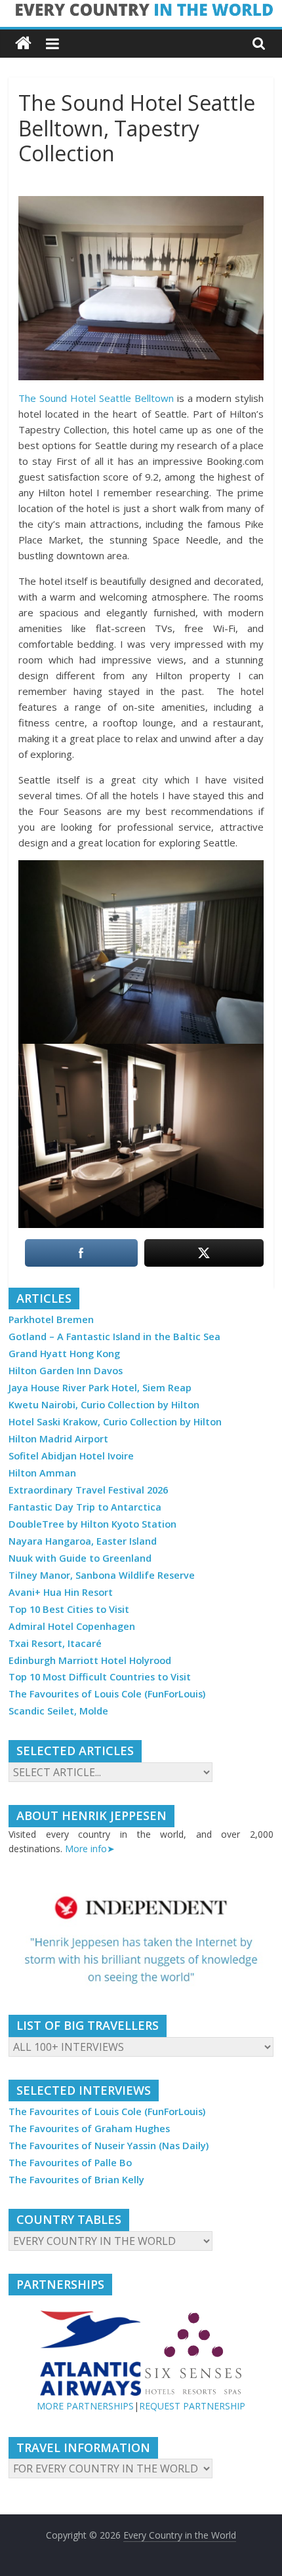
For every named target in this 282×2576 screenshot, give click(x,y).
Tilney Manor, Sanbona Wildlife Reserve (102, 1575)
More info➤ (90, 1849)
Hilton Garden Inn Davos (66, 1371)
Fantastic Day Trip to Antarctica (85, 1507)
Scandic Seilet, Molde (58, 1711)
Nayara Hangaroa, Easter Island (83, 1541)
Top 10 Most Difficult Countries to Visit (100, 1677)
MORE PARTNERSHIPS (85, 2406)
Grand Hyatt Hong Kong (64, 1354)
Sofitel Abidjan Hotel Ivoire (71, 1456)
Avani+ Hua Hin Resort (61, 1592)
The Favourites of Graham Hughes (89, 2129)
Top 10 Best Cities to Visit (69, 1609)
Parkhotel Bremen (51, 1319)
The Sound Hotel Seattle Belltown (96, 398)
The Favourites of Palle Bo (70, 2163)
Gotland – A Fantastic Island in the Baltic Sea (114, 1337)
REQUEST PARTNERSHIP (192, 2406)
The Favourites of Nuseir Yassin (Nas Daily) (109, 2146)
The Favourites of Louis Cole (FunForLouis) (107, 1694)
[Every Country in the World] (23, 44)
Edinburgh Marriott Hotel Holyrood (90, 1660)
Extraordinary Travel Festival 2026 (88, 1490)
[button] (141, 1940)
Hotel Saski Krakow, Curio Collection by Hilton (115, 1422)
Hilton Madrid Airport (58, 1439)
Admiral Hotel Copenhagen (72, 1626)
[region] (141, 1940)
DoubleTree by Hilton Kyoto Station (92, 1524)
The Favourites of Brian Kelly (76, 2180)
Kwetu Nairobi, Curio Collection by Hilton (104, 1405)
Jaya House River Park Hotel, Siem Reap (100, 1388)
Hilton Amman (42, 1473)
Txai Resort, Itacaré (55, 1643)
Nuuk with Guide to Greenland (80, 1558)
